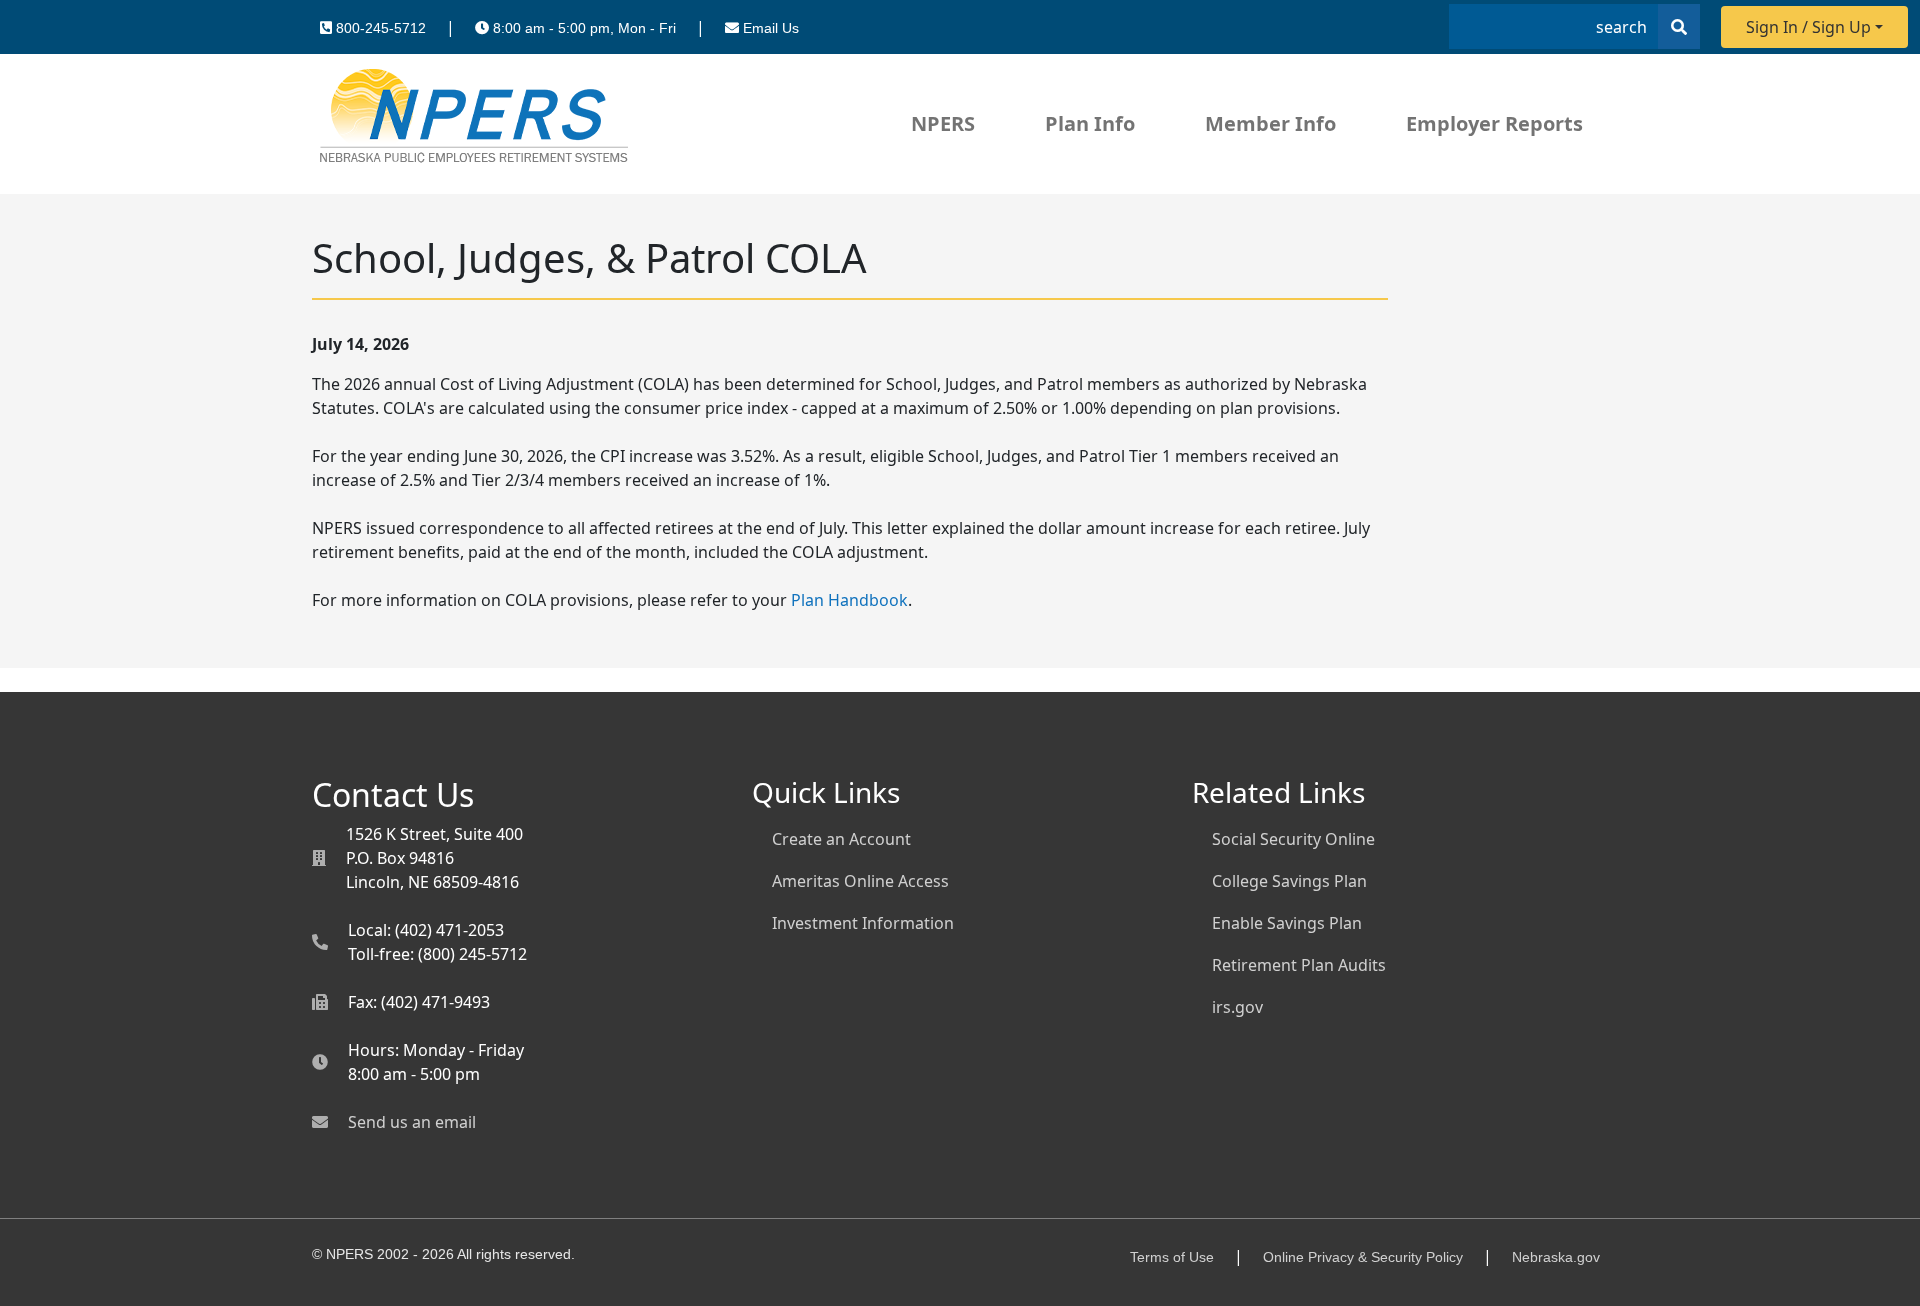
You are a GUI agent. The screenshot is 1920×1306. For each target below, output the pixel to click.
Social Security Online (1293, 839)
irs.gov (1237, 1007)
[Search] (1679, 26)
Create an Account (841, 839)
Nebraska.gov (1556, 1257)
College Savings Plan (1289, 881)
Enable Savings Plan (1287, 923)
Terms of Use (1172, 1257)
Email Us (771, 28)
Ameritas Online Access (860, 881)
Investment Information (863, 923)
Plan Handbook (849, 600)
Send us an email (412, 1122)
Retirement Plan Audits (1299, 965)
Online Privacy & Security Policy (1363, 1257)
